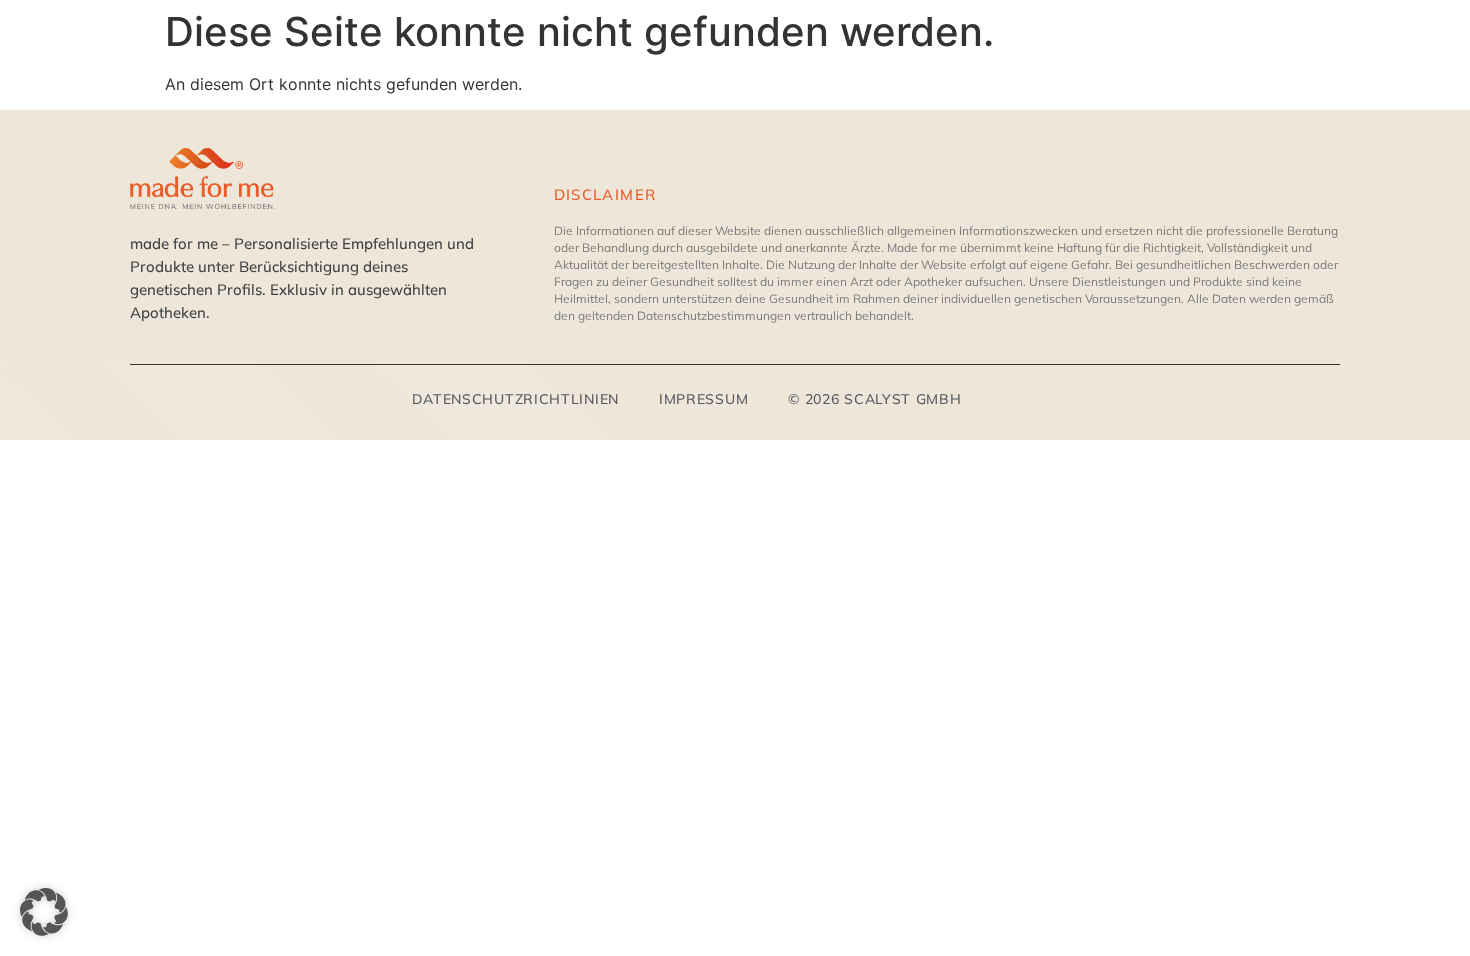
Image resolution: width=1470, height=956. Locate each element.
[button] (44, 912)
